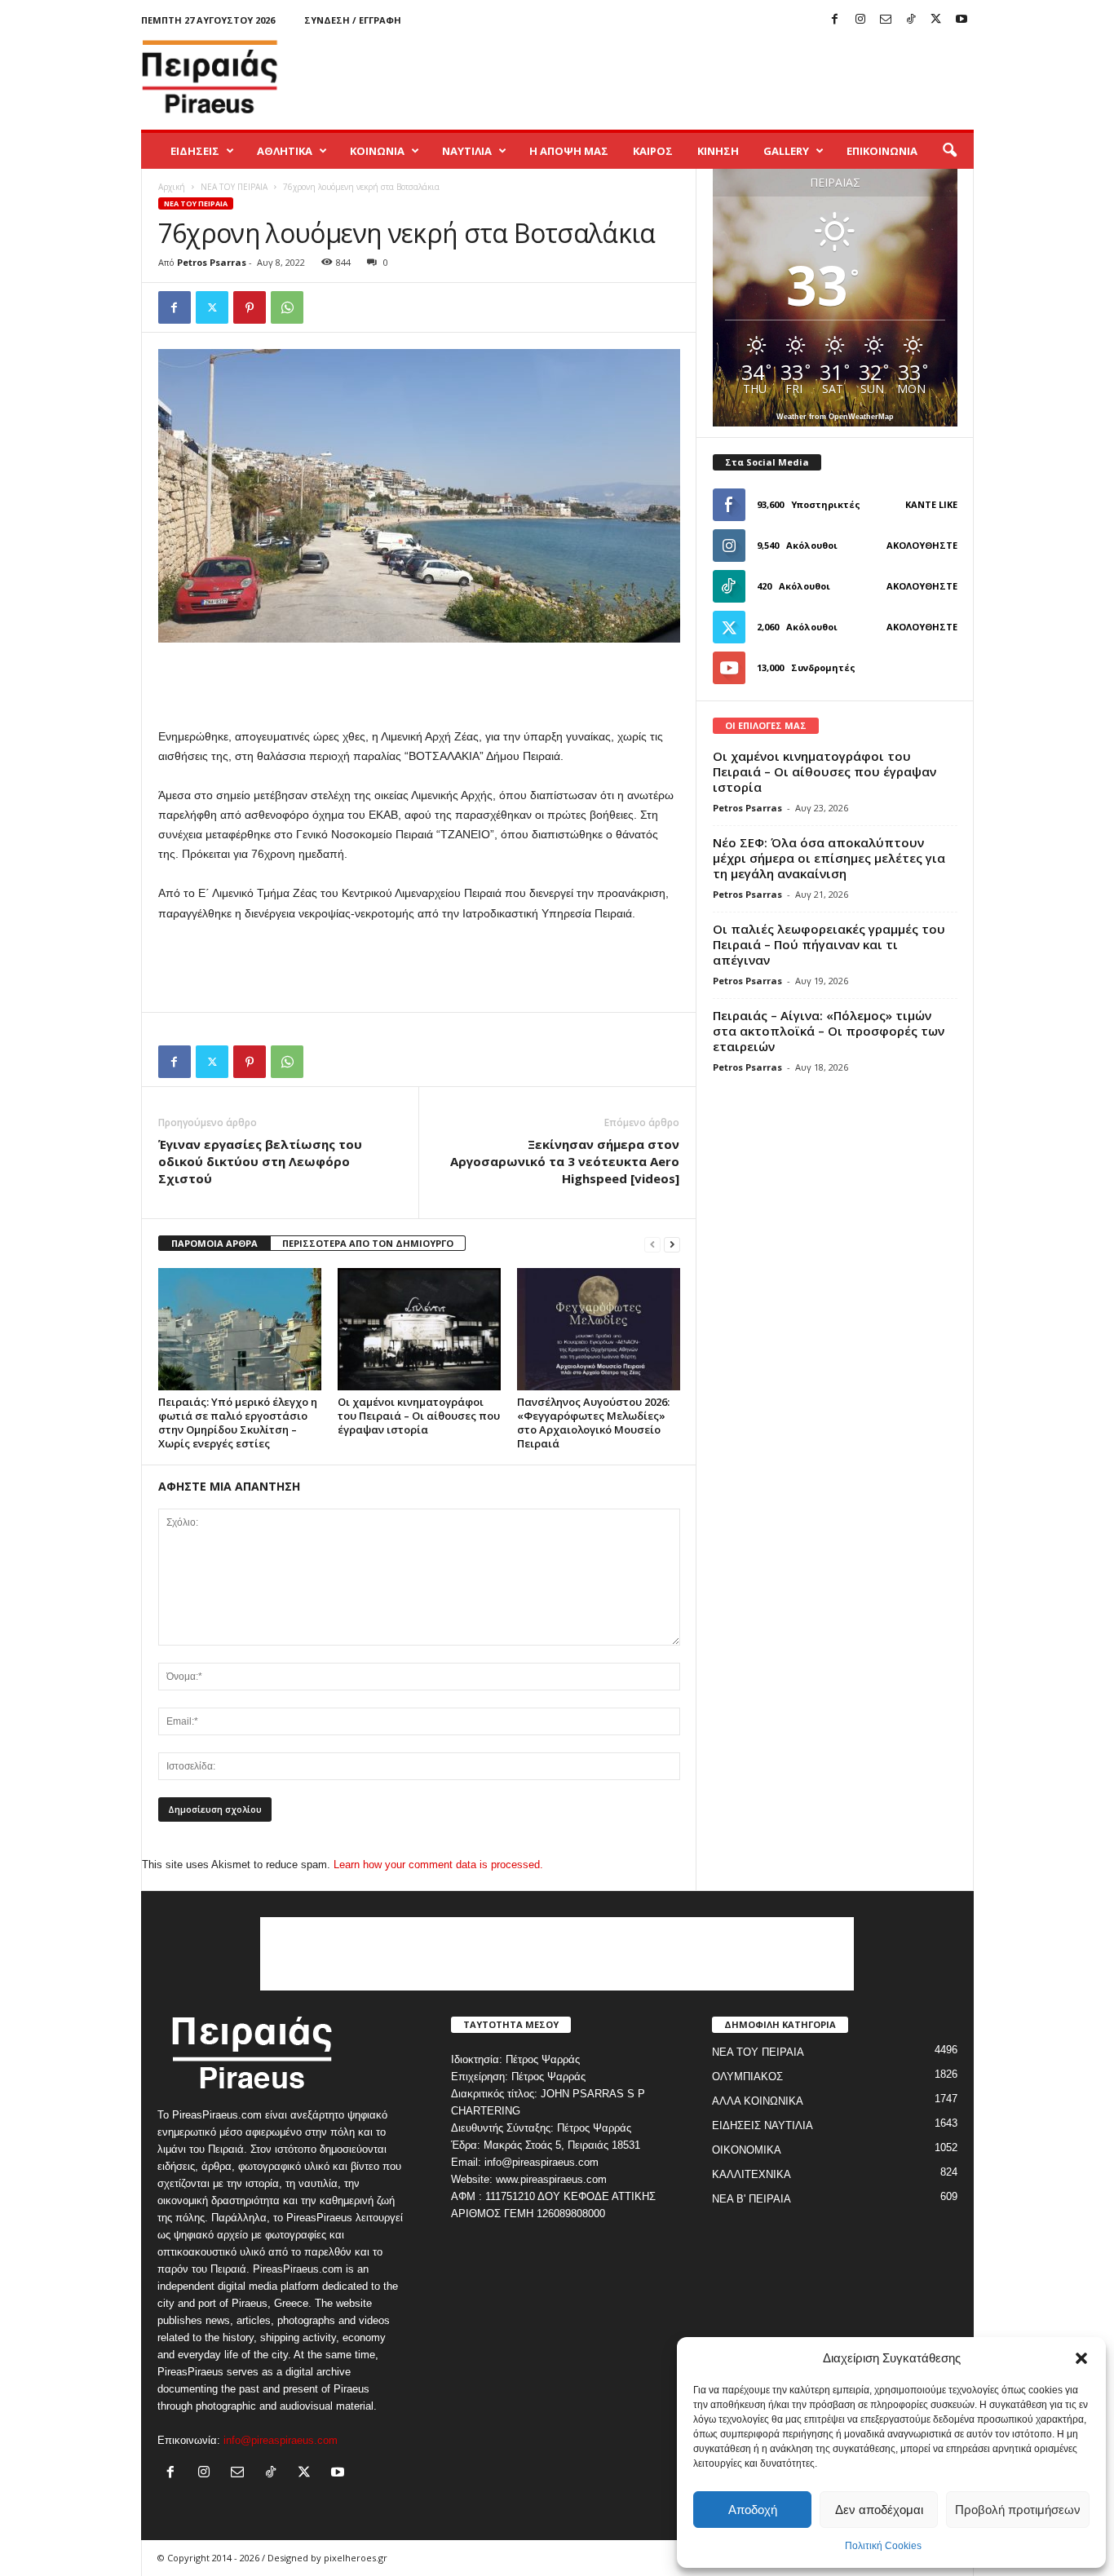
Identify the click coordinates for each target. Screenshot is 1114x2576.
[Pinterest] (250, 307)
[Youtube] (961, 20)
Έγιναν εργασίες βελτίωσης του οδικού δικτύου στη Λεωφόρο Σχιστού (260, 1161)
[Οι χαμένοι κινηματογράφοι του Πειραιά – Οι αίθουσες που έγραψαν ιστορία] (419, 1329)
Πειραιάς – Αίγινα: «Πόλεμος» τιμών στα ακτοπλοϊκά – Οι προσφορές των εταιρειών (829, 1031)
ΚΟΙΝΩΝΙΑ (377, 151)
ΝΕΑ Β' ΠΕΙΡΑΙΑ (752, 2199)
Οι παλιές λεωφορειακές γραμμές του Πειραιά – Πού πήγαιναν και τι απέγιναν (829, 944)
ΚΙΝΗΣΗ (718, 151)
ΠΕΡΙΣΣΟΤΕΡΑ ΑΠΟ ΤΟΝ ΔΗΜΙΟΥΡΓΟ (368, 1243)
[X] (936, 20)
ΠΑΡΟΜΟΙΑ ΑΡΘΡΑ (214, 1243)
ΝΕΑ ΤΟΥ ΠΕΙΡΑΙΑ (234, 187)
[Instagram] (860, 20)
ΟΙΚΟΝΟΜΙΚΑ (747, 2150)
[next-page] (672, 1244)
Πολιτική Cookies (883, 2546)
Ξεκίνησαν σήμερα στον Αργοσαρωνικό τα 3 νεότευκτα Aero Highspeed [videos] (565, 1161)
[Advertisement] (677, 77)
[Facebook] (835, 20)
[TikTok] (911, 20)
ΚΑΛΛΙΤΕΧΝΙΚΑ (752, 2174)
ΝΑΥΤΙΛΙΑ (467, 151)
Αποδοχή (753, 2510)
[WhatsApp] (287, 307)
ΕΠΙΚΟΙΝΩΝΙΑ (882, 151)
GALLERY (786, 151)
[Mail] (886, 20)
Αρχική (172, 187)
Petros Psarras (212, 262)
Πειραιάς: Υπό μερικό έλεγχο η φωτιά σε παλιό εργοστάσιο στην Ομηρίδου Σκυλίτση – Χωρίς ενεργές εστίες (238, 1423)
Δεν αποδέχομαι (879, 2510)
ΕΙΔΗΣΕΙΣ (195, 151)
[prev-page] (652, 1244)
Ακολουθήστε (922, 545)
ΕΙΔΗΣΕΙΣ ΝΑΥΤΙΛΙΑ (763, 2125)
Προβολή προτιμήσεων (1018, 2510)
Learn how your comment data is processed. (438, 1865)
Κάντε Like (931, 504)
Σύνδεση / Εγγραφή (353, 20)
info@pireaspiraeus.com (281, 2440)
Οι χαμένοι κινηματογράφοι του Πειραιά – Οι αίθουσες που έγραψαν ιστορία (419, 1416)
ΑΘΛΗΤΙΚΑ (285, 151)
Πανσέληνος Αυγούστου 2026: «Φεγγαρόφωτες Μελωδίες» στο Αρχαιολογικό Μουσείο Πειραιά (593, 1423)
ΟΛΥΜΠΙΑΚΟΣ (747, 2077)
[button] (1081, 2358)
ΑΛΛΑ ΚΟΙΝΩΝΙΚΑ (758, 2101)
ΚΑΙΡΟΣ (653, 151)
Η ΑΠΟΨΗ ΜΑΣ (569, 151)
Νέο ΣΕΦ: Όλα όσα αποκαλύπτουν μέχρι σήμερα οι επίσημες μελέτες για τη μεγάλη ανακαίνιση (829, 858)
